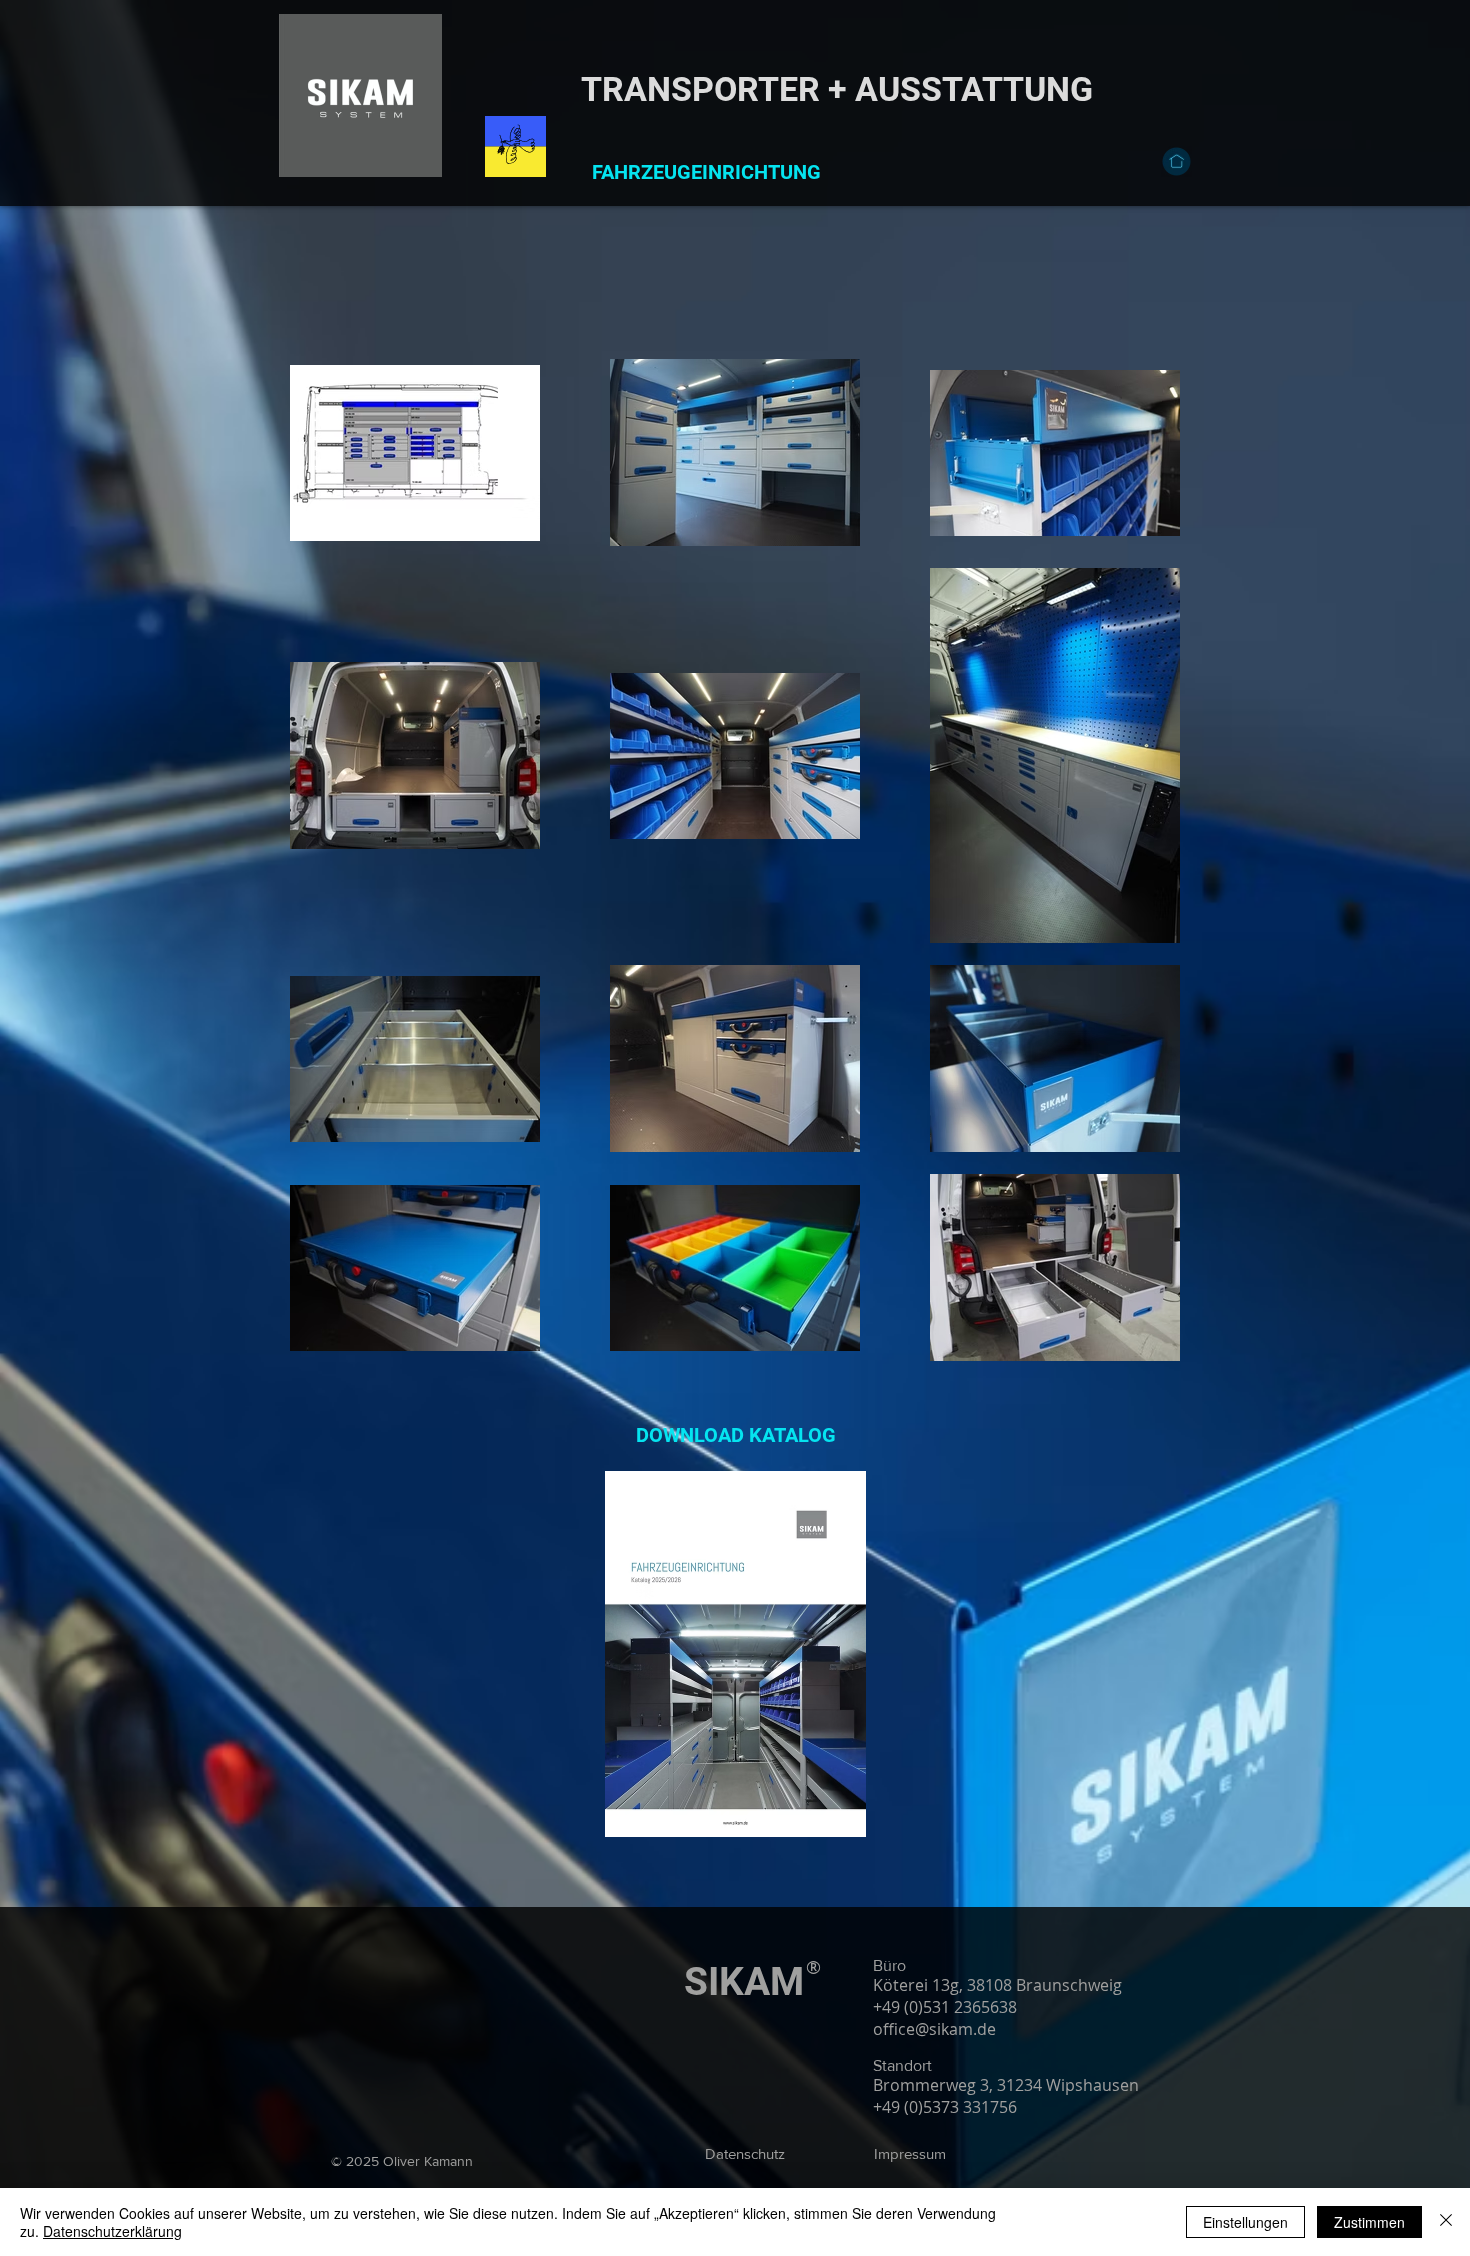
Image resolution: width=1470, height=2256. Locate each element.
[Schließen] (1446, 2222)
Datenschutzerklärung (112, 2231)
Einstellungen (1245, 2222)
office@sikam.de (934, 2029)
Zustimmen (1369, 2222)
